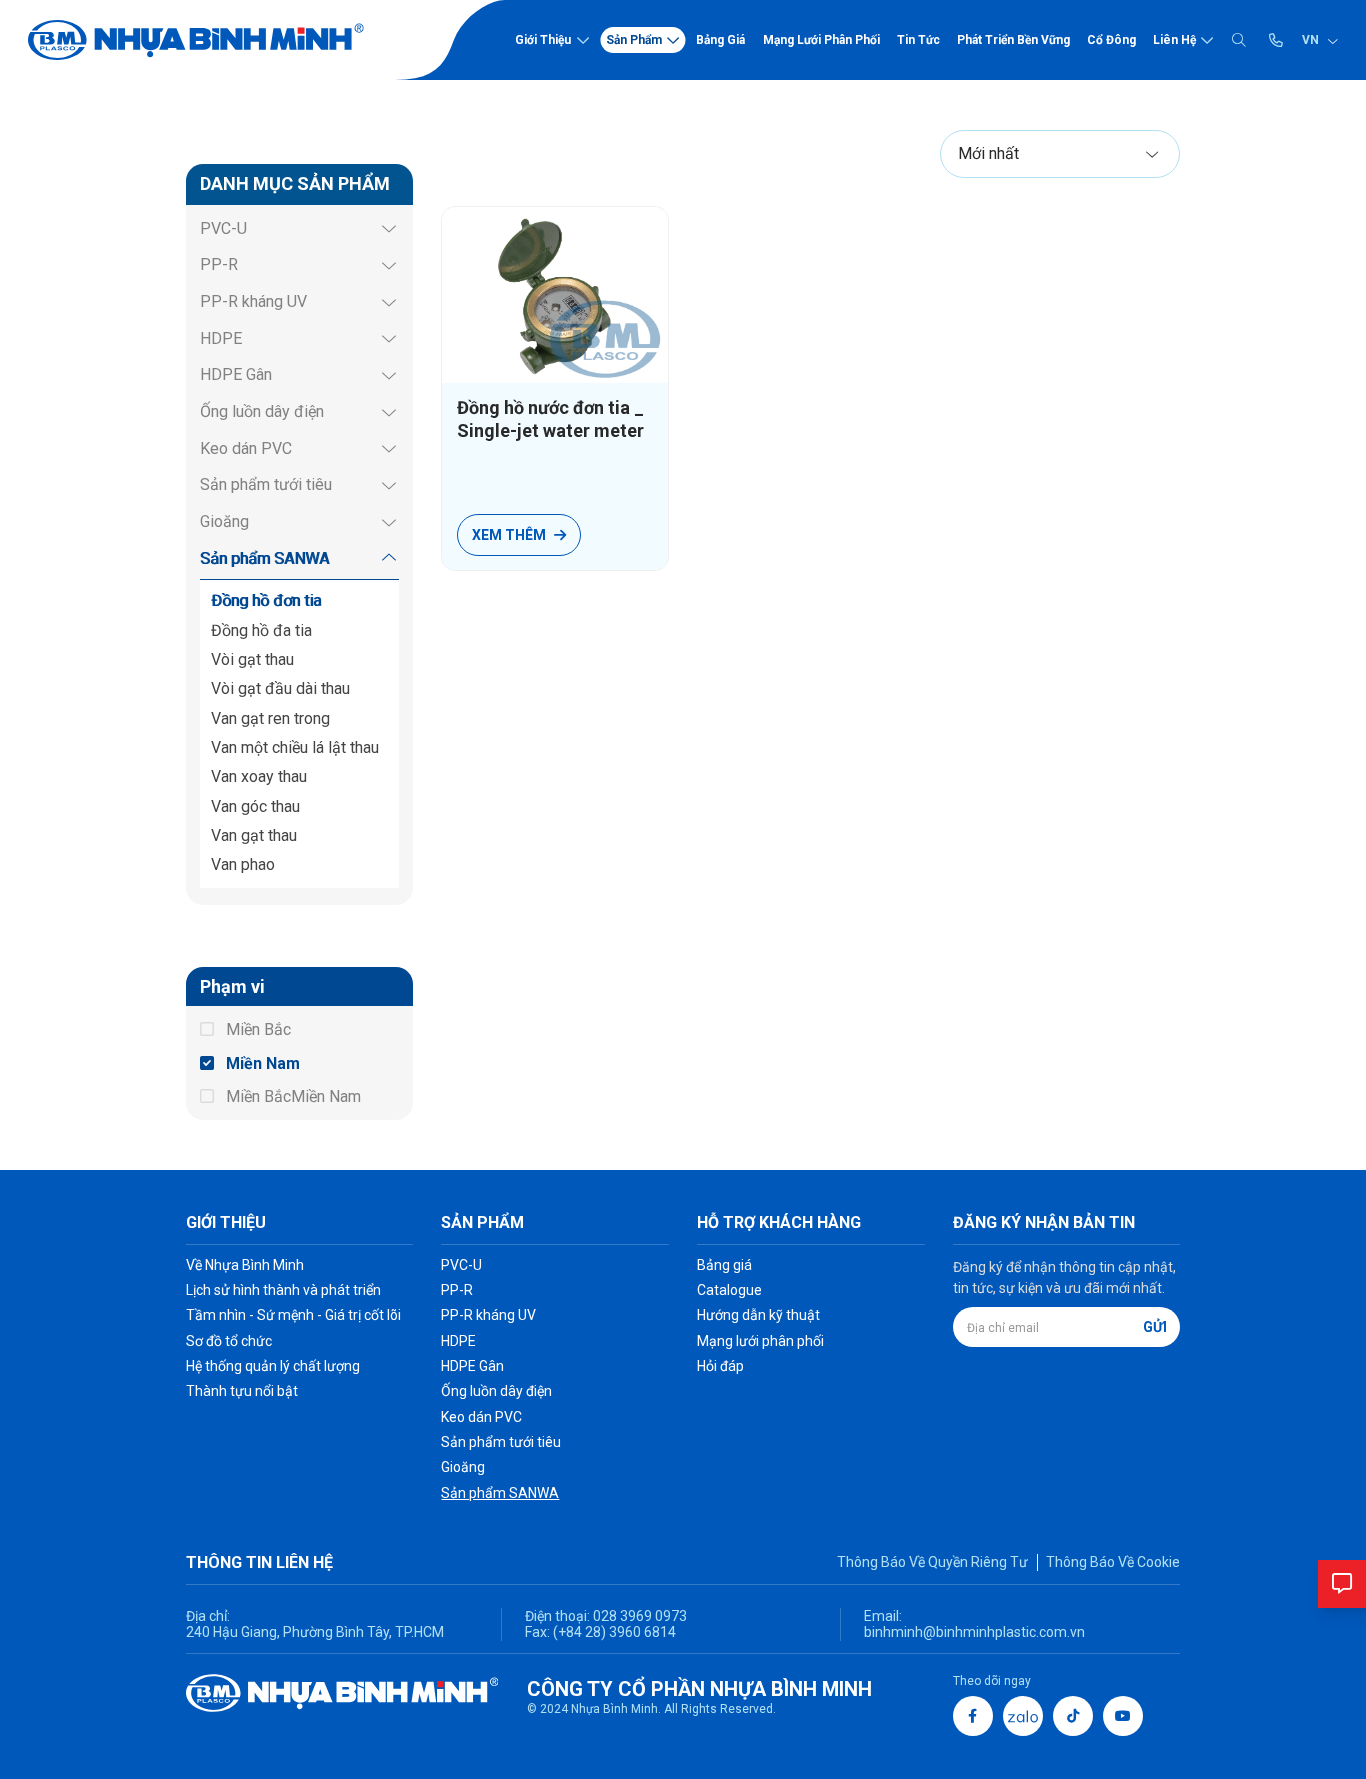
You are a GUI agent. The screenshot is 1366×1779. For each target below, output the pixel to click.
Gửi (1155, 1327)
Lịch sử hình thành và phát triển (283, 1290)
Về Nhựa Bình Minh (245, 1265)
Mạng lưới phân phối (821, 40)
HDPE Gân (236, 374)
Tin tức (918, 40)
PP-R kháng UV (253, 301)
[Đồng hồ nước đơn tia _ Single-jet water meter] (554, 295)
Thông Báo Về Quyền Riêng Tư (932, 1562)
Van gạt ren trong (270, 718)
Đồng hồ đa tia (261, 630)
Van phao (243, 864)
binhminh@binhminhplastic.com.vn (974, 1632)
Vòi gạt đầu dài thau (280, 688)
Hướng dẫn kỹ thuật (758, 1315)
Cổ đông (1111, 40)
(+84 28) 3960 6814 (614, 1632)
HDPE (221, 338)
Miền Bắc (258, 1029)
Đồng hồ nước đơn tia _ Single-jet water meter (550, 419)
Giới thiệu (543, 40)
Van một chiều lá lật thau (295, 747)
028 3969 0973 (638, 1616)
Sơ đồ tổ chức (229, 1341)
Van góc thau (255, 806)
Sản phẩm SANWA (264, 558)
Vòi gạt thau (252, 659)
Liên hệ (1174, 40)
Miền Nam (263, 1063)
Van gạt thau (254, 835)
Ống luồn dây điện (262, 411)
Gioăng (224, 521)
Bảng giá (720, 40)
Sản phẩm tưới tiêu (266, 484)
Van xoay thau (259, 776)
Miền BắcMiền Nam (293, 1096)
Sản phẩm (634, 40)
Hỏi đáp (720, 1366)
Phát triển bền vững (1013, 40)
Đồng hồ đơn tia (266, 600)
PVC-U (223, 228)
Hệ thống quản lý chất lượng (273, 1366)
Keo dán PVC (246, 448)
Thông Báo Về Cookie (1113, 1562)
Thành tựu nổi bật (242, 1391)
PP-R (219, 264)
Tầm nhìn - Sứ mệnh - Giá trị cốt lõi (293, 1315)
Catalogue (729, 1290)
